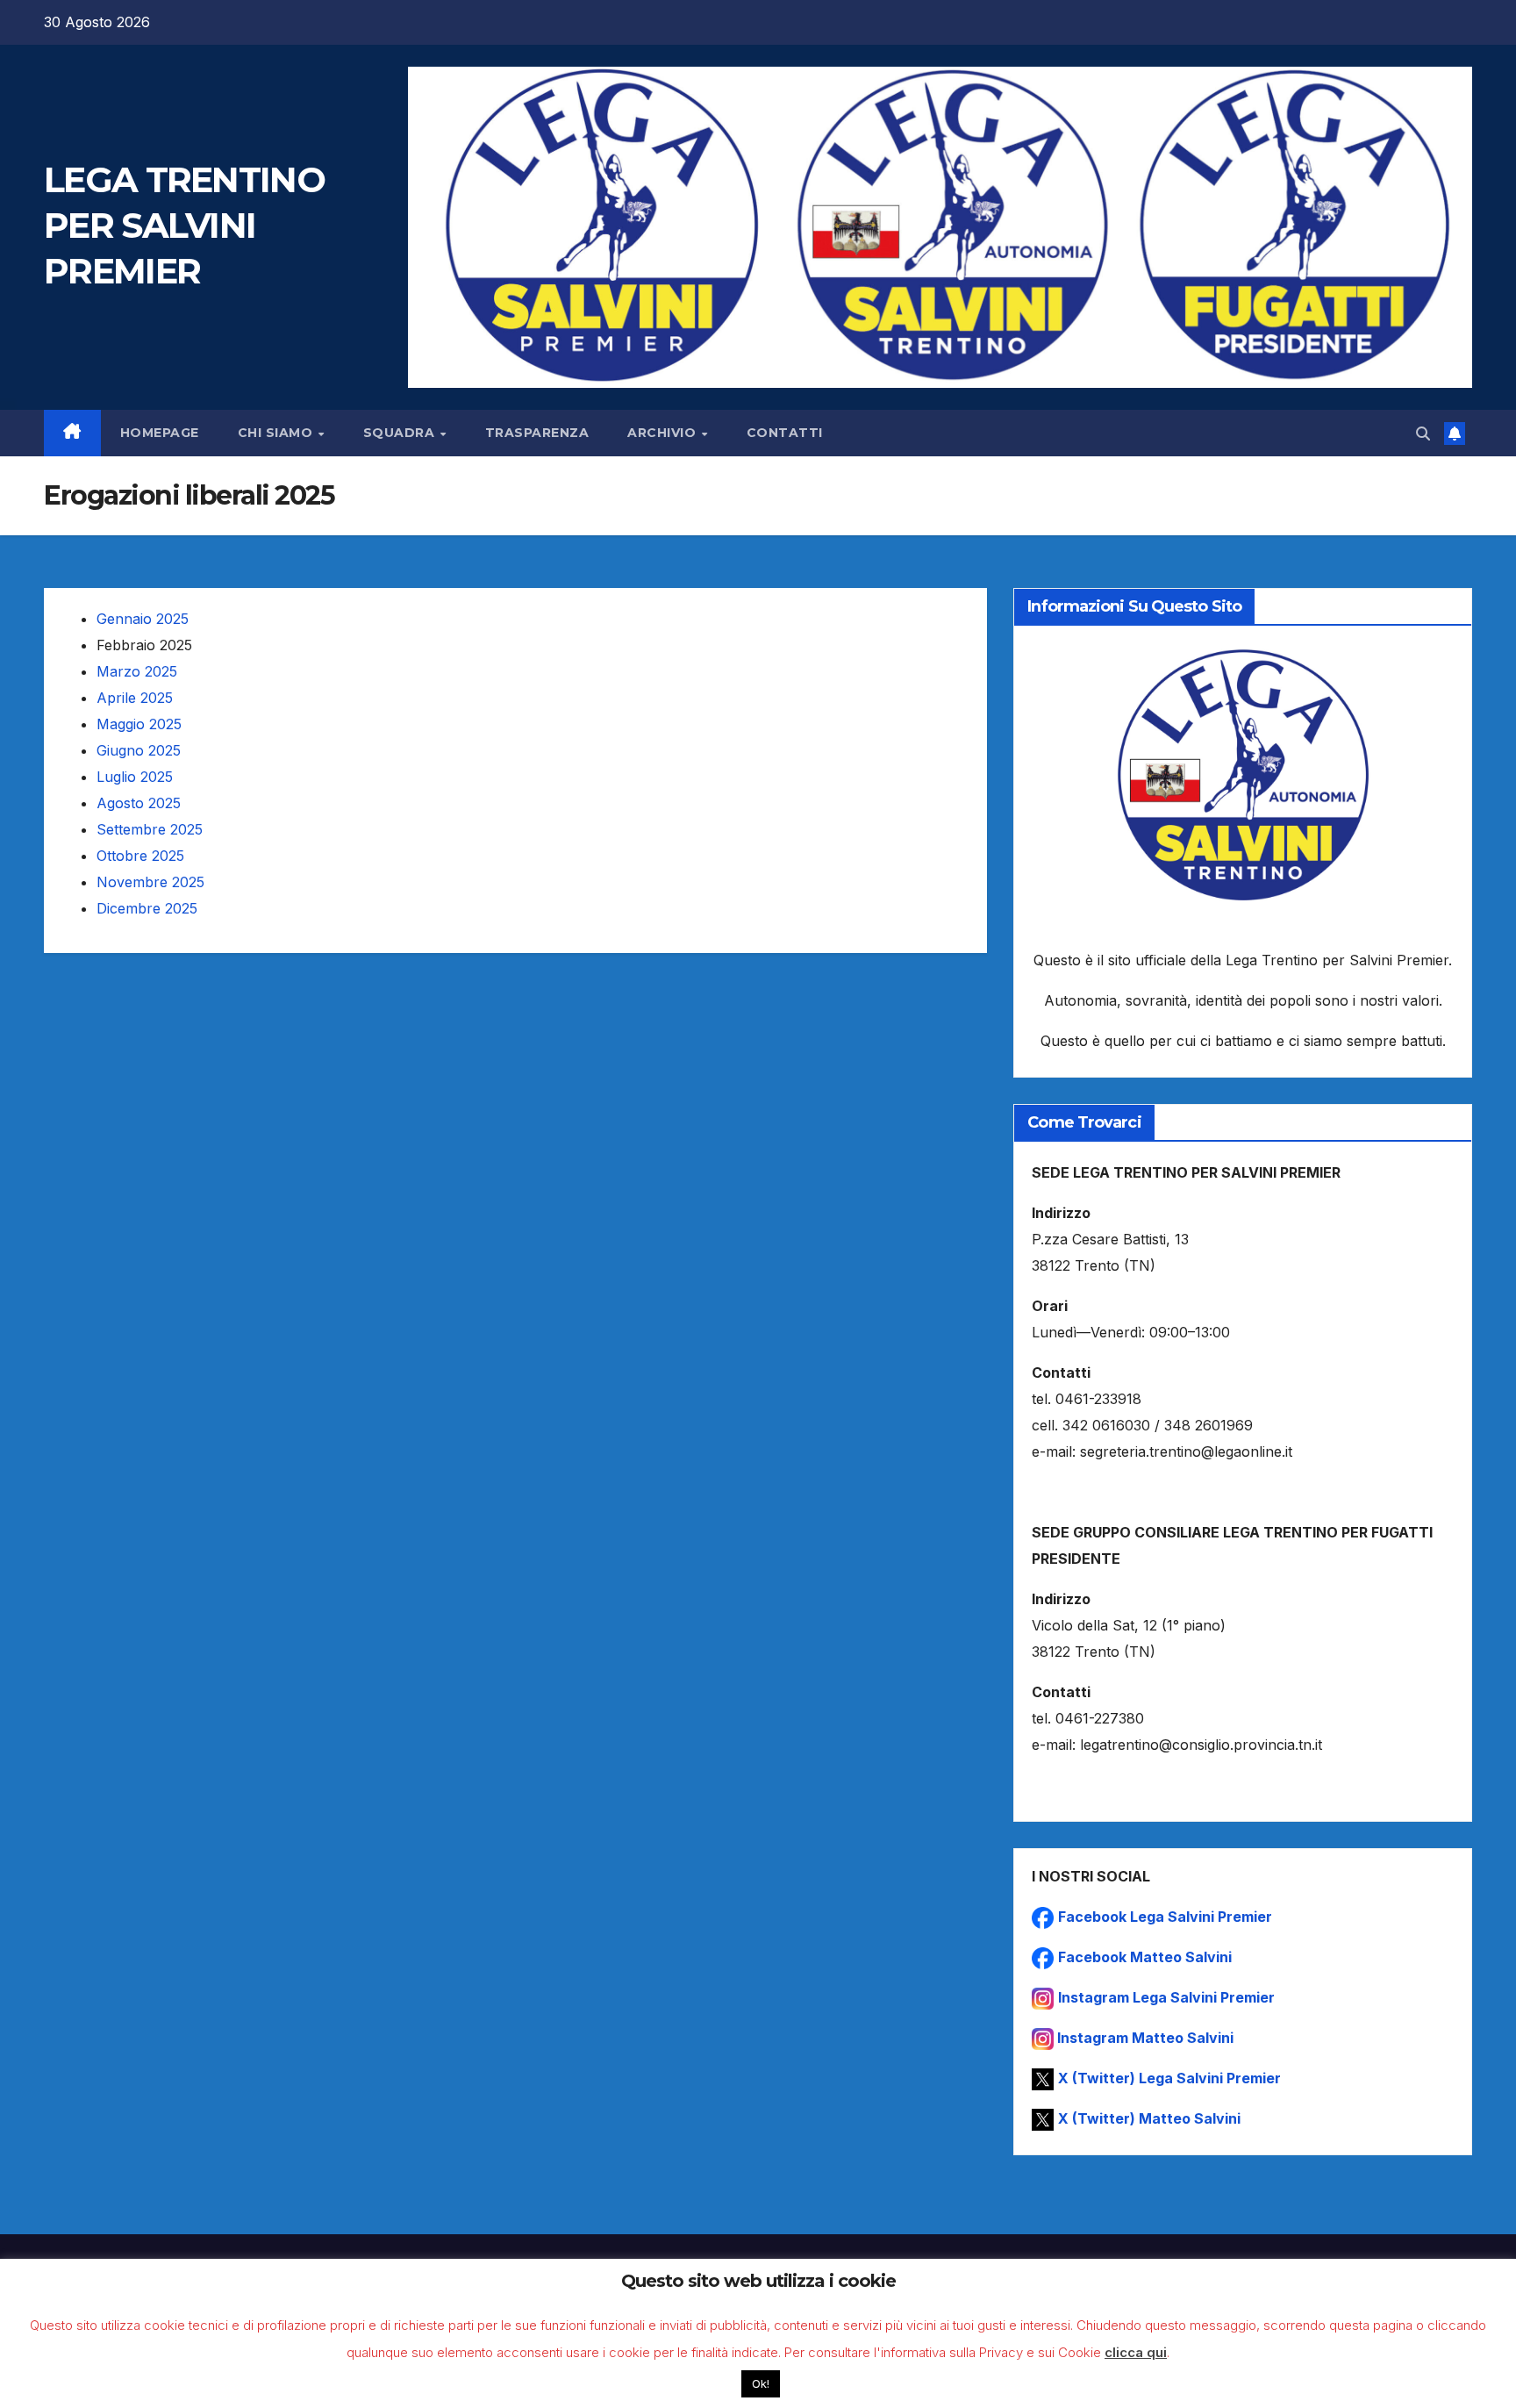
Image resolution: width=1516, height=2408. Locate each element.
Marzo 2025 (137, 671)
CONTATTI (785, 433)
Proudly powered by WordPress (132, 2371)
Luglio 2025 (135, 777)
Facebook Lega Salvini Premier (1165, 1917)
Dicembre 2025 (147, 908)
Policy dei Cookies (1422, 2371)
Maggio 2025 (139, 724)
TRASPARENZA (537, 433)
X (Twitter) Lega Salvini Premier (1169, 2078)
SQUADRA (401, 433)
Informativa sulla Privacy (1287, 2371)
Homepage (160, 433)
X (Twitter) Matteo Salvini (1149, 2118)
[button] (1423, 434)
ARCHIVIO (664, 433)
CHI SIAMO (277, 433)
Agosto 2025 (139, 803)
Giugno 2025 (139, 750)
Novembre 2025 (150, 882)
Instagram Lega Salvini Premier (1166, 1997)
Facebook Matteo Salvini (1145, 1957)
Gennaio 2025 (143, 619)
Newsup (288, 2371)
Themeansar (362, 2371)
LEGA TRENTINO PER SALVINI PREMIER (184, 225)
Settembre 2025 (150, 829)
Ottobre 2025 (140, 856)
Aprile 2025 (135, 698)
